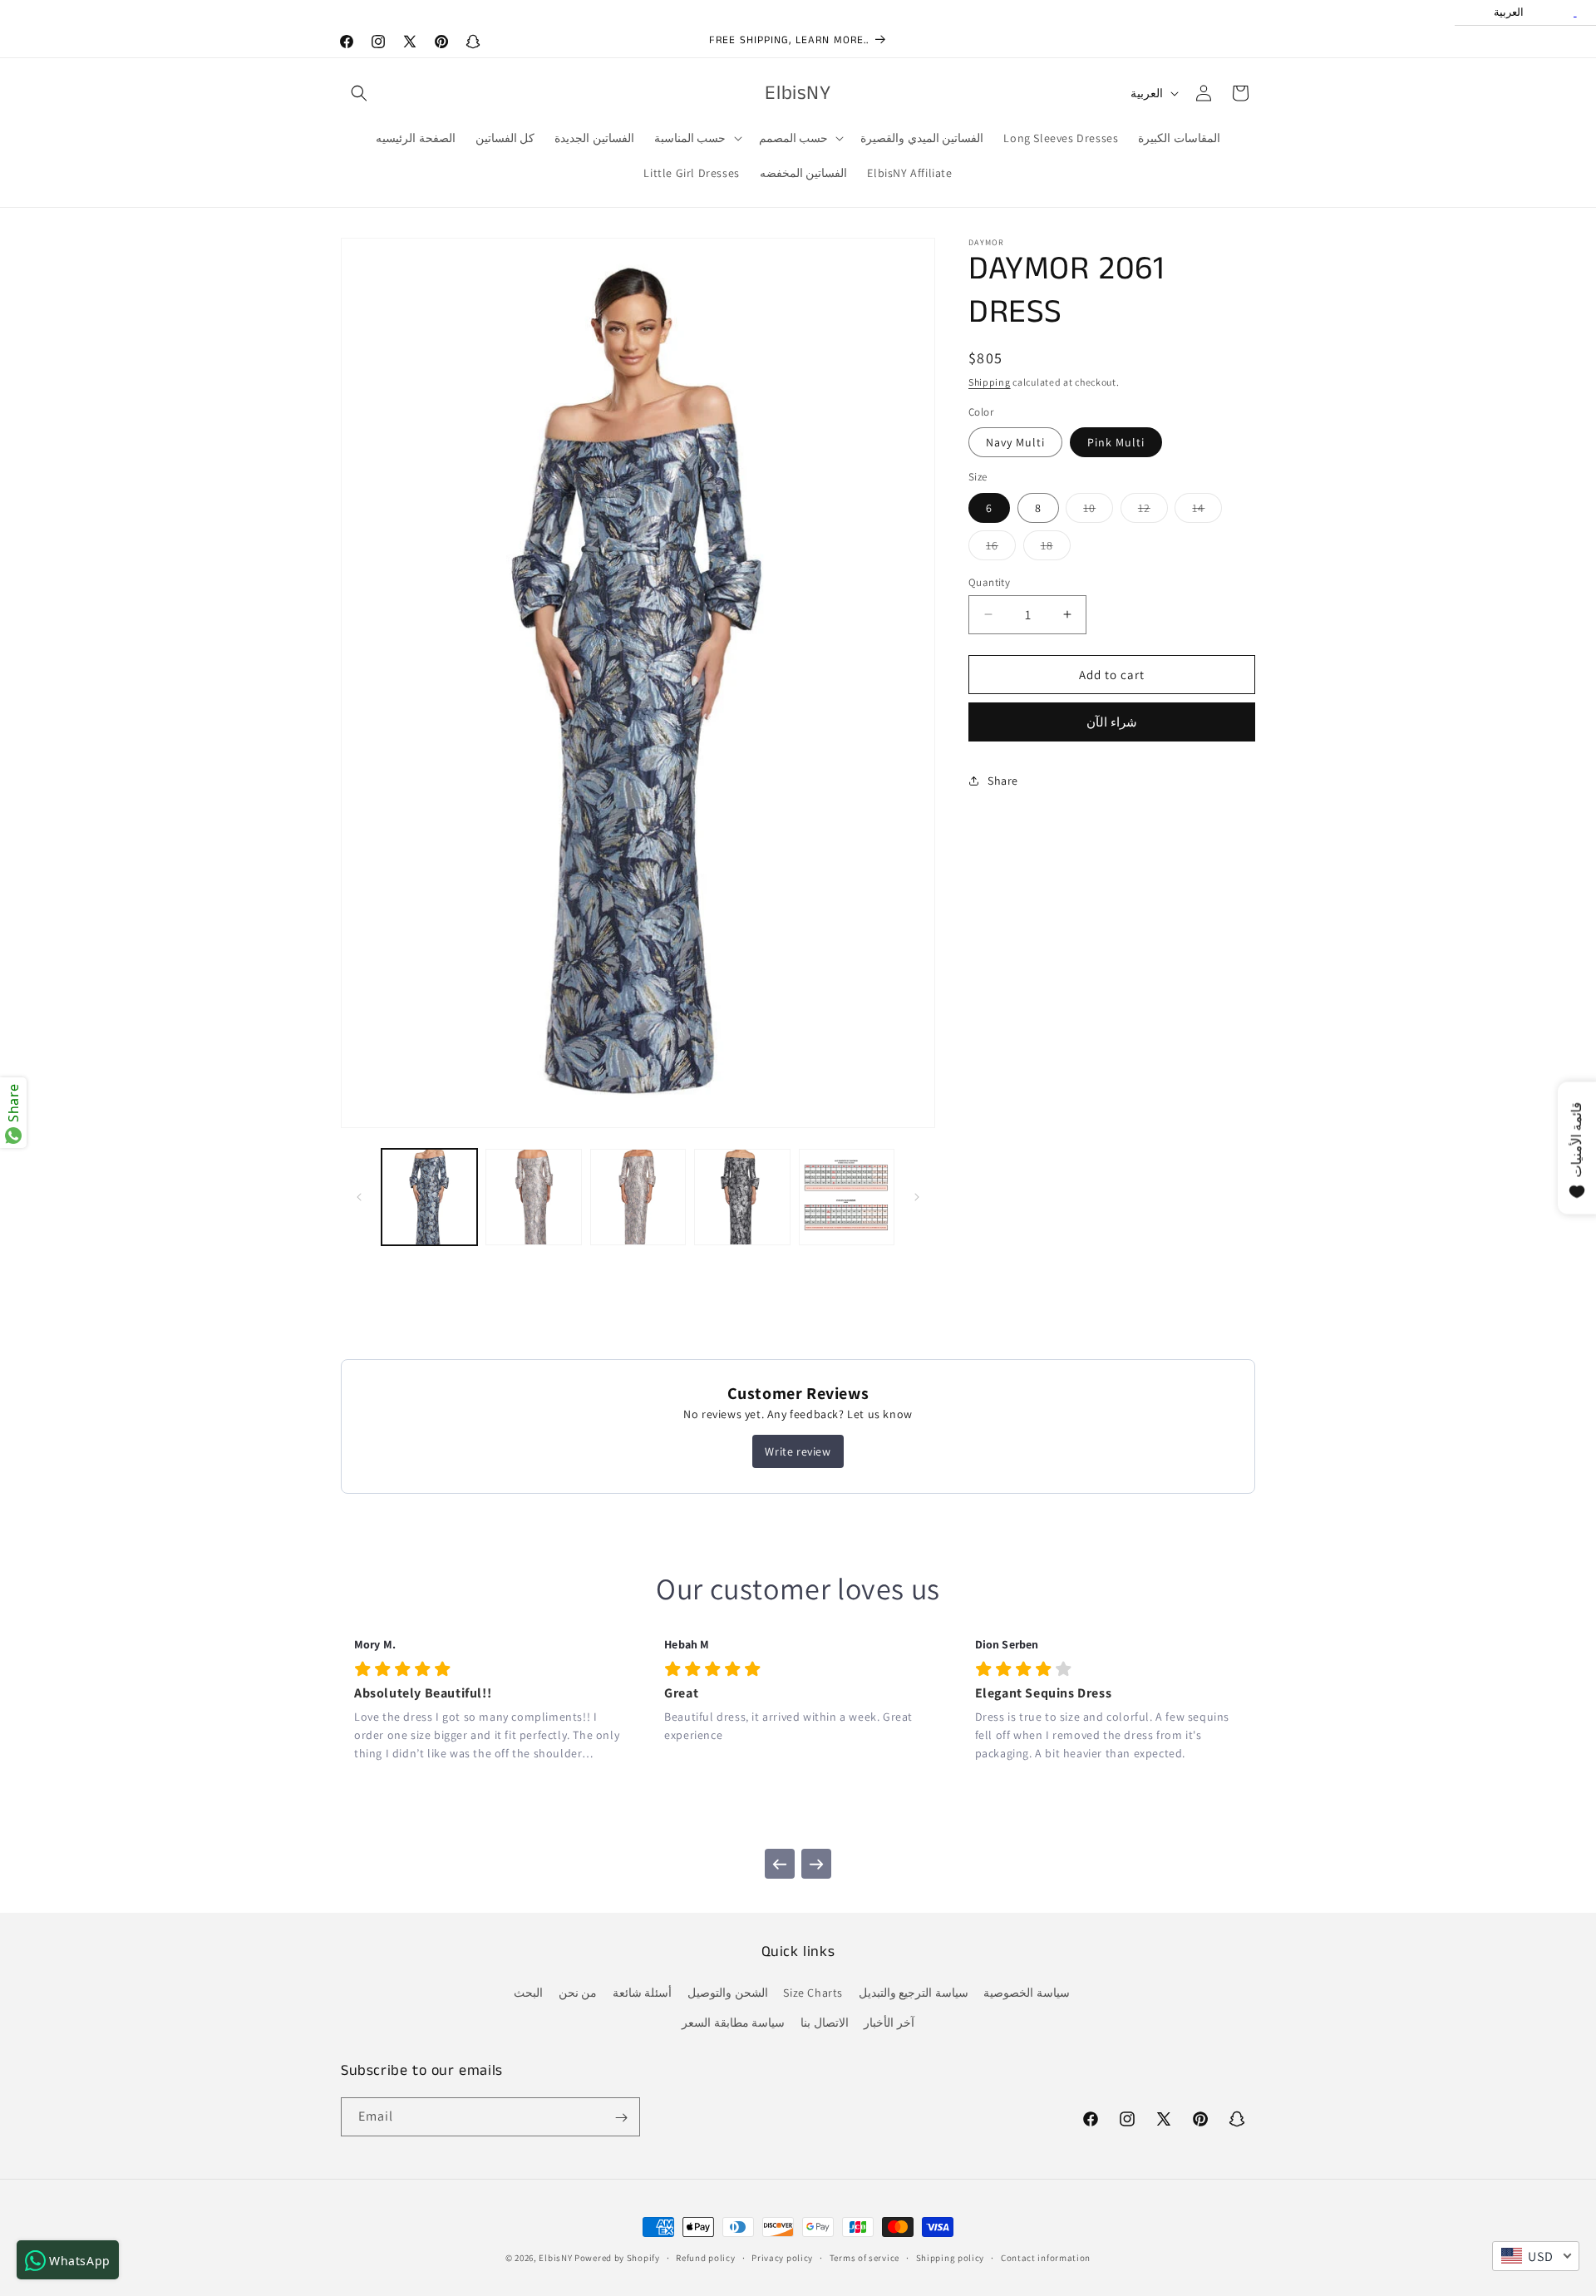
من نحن (578, 1993)
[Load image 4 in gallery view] (742, 1197)
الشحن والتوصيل (728, 1993)
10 (1098, 510)
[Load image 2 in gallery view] (533, 1197)
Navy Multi (1015, 442)
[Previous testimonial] (780, 1865)
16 (1001, 548)
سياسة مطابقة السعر (733, 2022)
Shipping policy (951, 2258)
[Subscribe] (621, 2118)
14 (1207, 510)
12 (1153, 510)
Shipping (990, 382)
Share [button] (1003, 780)
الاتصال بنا (825, 2022)
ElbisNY (555, 2258)
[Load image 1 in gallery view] (429, 1197)
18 (1056, 548)
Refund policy (705, 2258)
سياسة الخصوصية (1027, 1993)
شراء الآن (1112, 722)
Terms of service (864, 2258)
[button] (359, 93)
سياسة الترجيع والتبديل (914, 1993)
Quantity (989, 581)
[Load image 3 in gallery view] (638, 1197)
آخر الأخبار (889, 2022)
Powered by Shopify (617, 2258)
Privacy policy (782, 2258)
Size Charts (813, 1993)
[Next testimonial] (816, 1865)
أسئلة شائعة (643, 1993)
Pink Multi (1116, 442)
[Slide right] (917, 1197)
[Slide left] (359, 1197)
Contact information (1046, 2258)
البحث (528, 1993)
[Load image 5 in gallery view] (847, 1197)
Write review (798, 1451)
